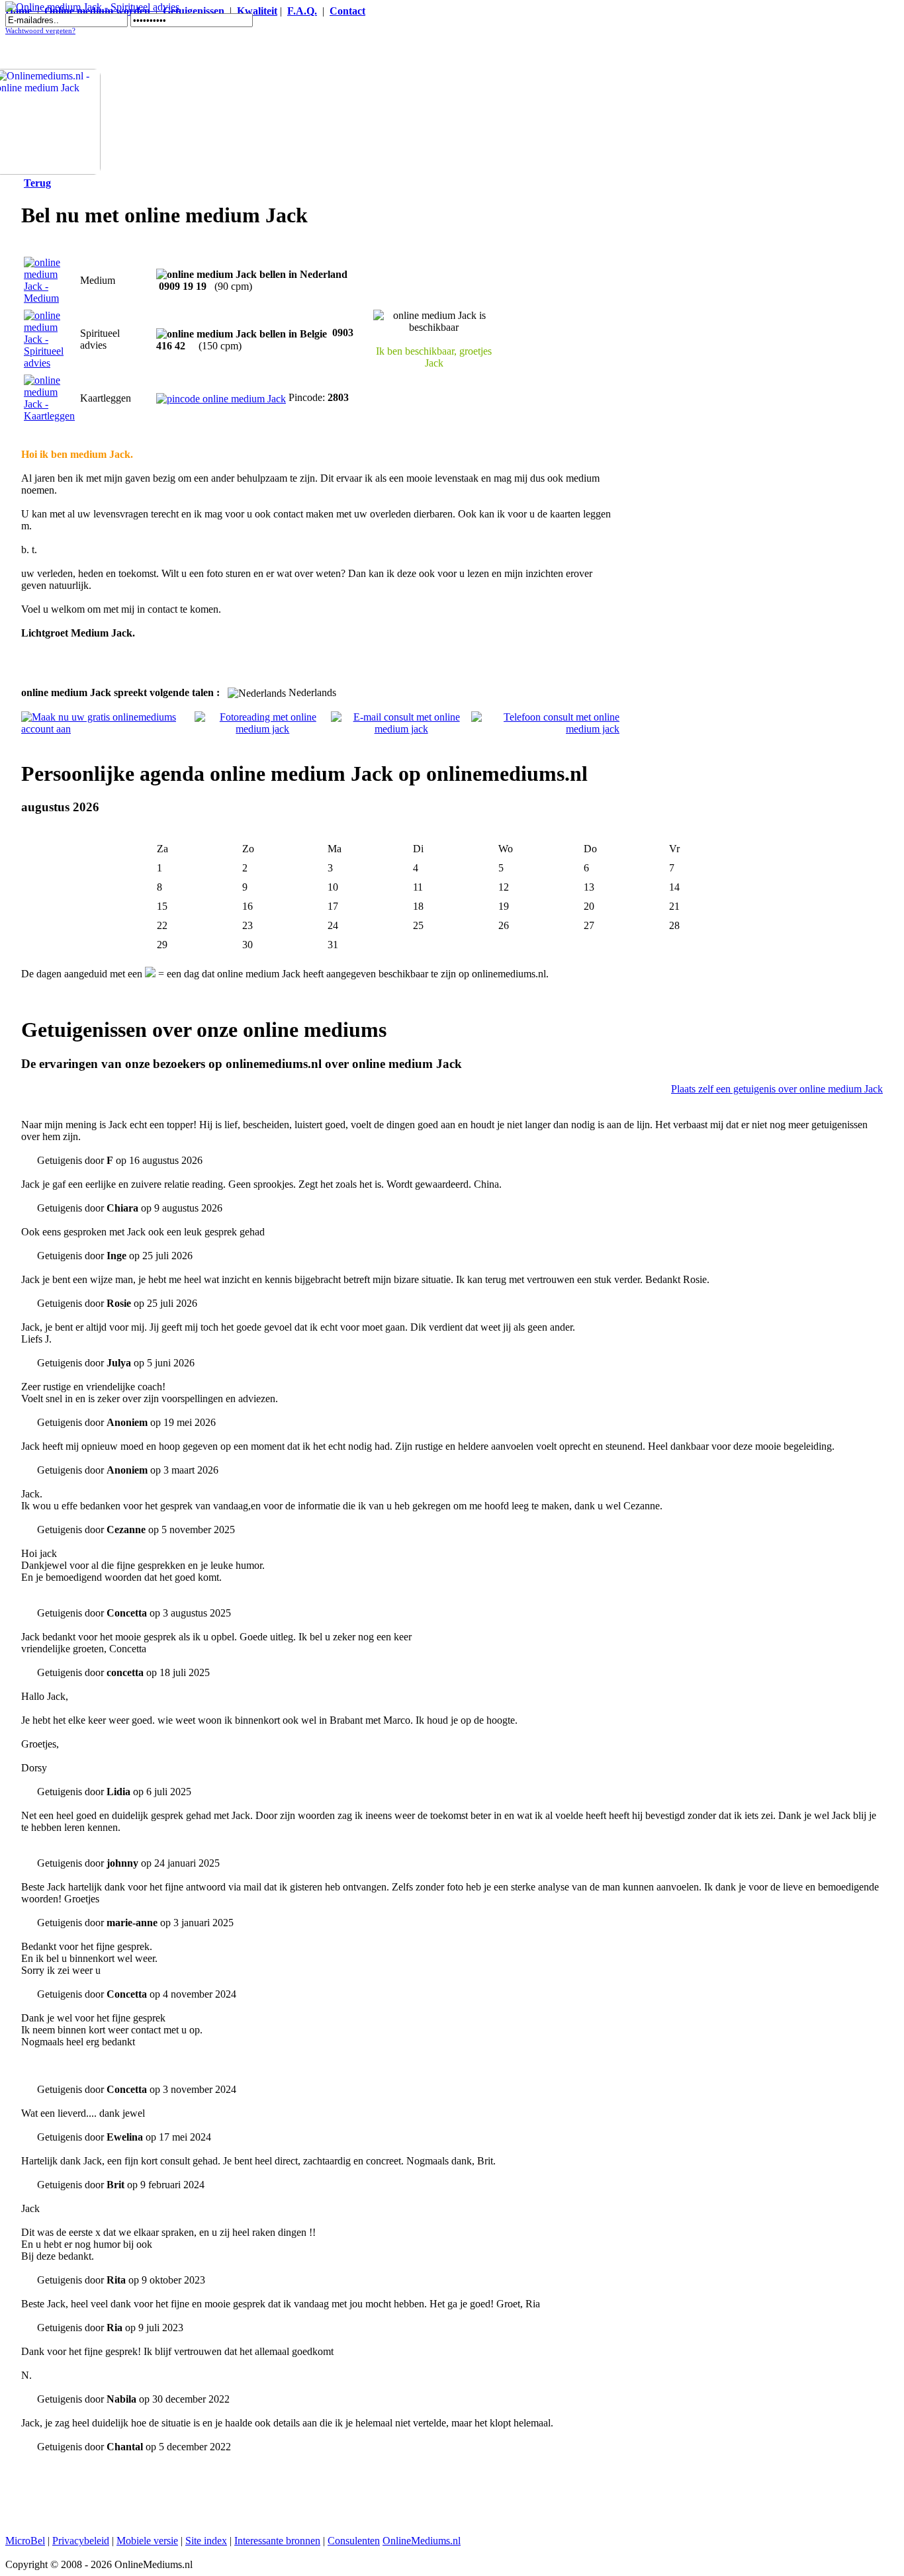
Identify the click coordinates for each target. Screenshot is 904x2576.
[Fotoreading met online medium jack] (263, 729)
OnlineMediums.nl (422, 2541)
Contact (347, 11)
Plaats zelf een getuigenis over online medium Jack (777, 1089)
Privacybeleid (81, 2541)
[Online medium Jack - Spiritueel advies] (92, 7)
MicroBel (25, 2541)
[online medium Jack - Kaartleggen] (49, 416)
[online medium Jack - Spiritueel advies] (49, 363)
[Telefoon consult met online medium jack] (545, 729)
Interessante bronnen (277, 2541)
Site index (206, 2541)
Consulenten (354, 2541)
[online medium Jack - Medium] (49, 298)
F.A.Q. (302, 11)
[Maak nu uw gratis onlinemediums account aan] (108, 729)
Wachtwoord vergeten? (40, 31)
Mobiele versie (147, 2541)
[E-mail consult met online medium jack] (401, 729)
